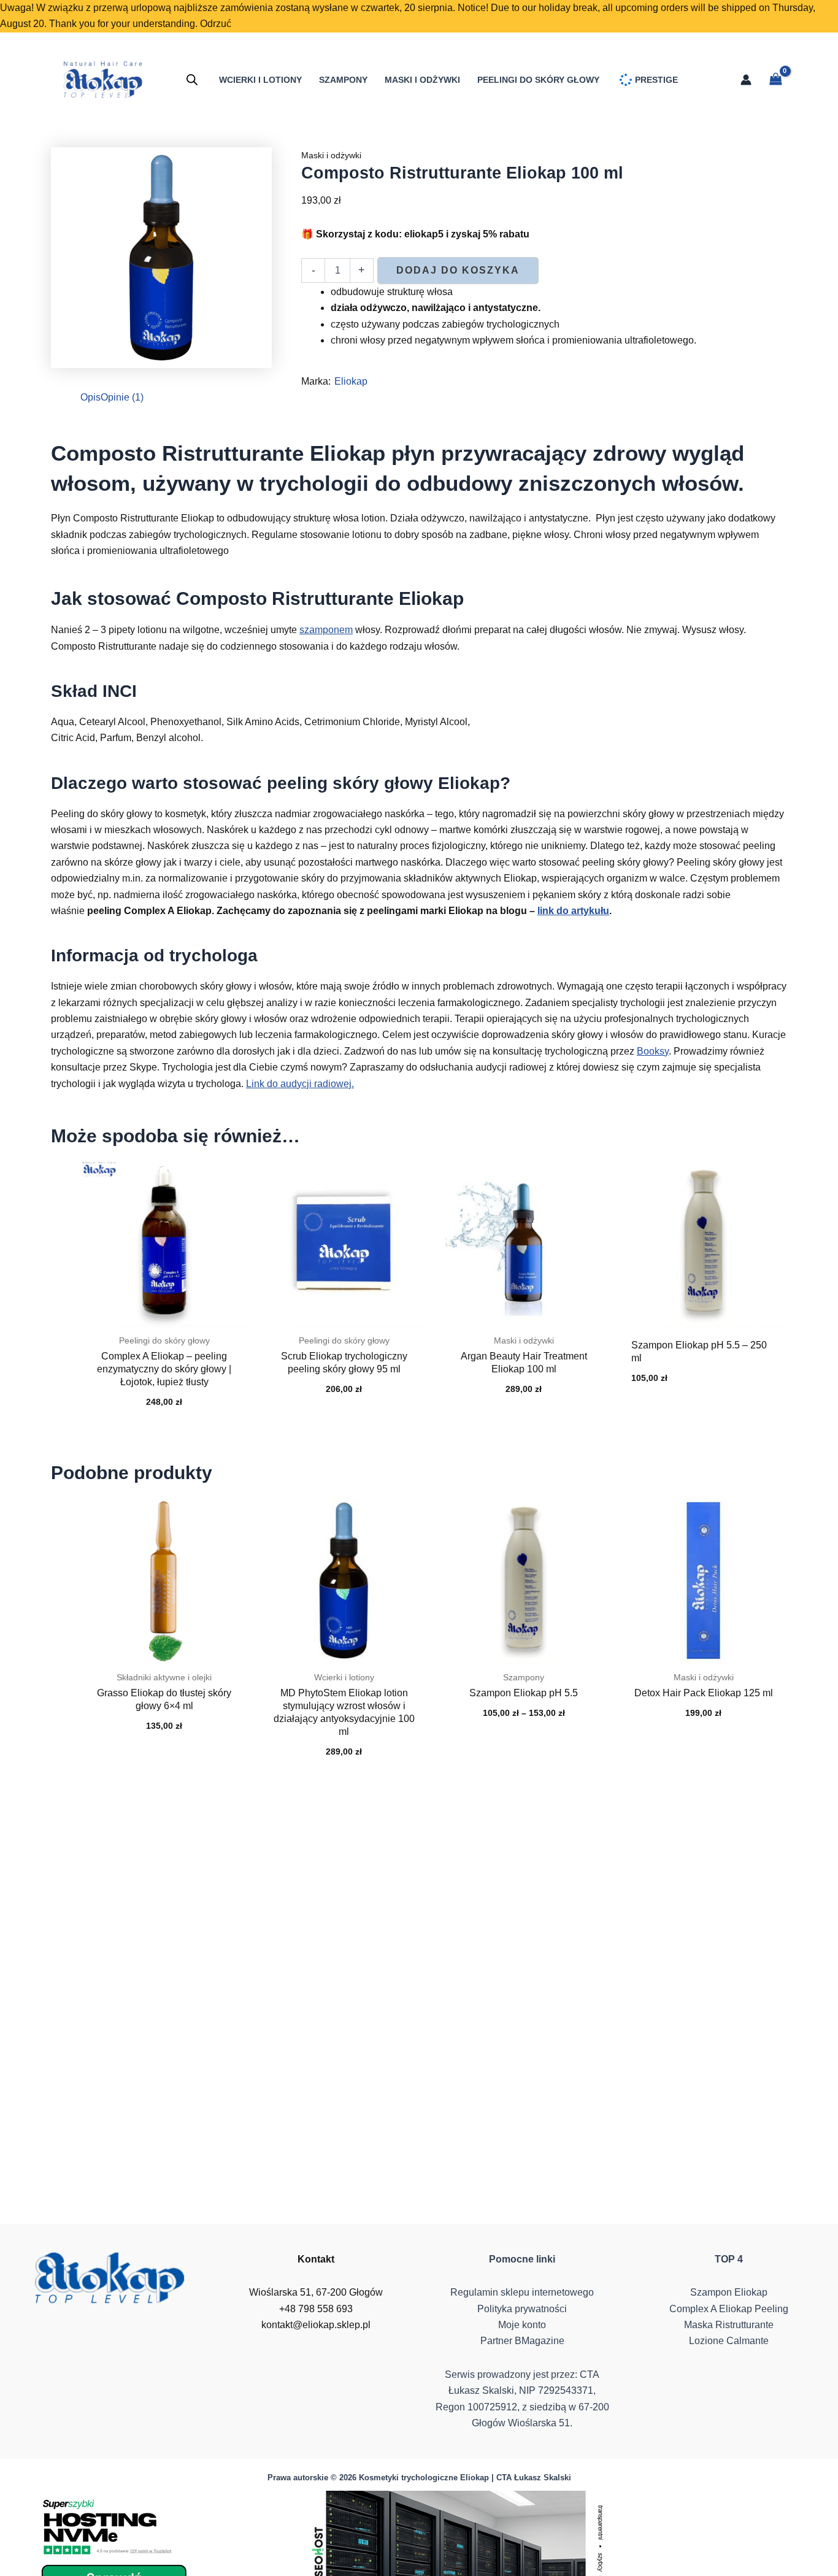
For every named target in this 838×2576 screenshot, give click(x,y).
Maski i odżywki (331, 155)
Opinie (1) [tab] (122, 397)
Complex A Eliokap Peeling (729, 2309)
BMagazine (540, 2341)
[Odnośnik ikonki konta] (746, 80)
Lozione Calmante (729, 2341)
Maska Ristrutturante (729, 2325)
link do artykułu (573, 911)
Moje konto (522, 2325)
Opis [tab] (90, 397)
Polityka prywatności (522, 2309)
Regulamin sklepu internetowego (522, 2292)
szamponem (326, 630)
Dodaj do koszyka (458, 270)
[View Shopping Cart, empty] (775, 80)
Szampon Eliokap (729, 2292)
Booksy (653, 1051)
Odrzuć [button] (216, 24)
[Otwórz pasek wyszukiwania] (192, 80)
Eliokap (351, 381)
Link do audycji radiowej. (300, 1084)
